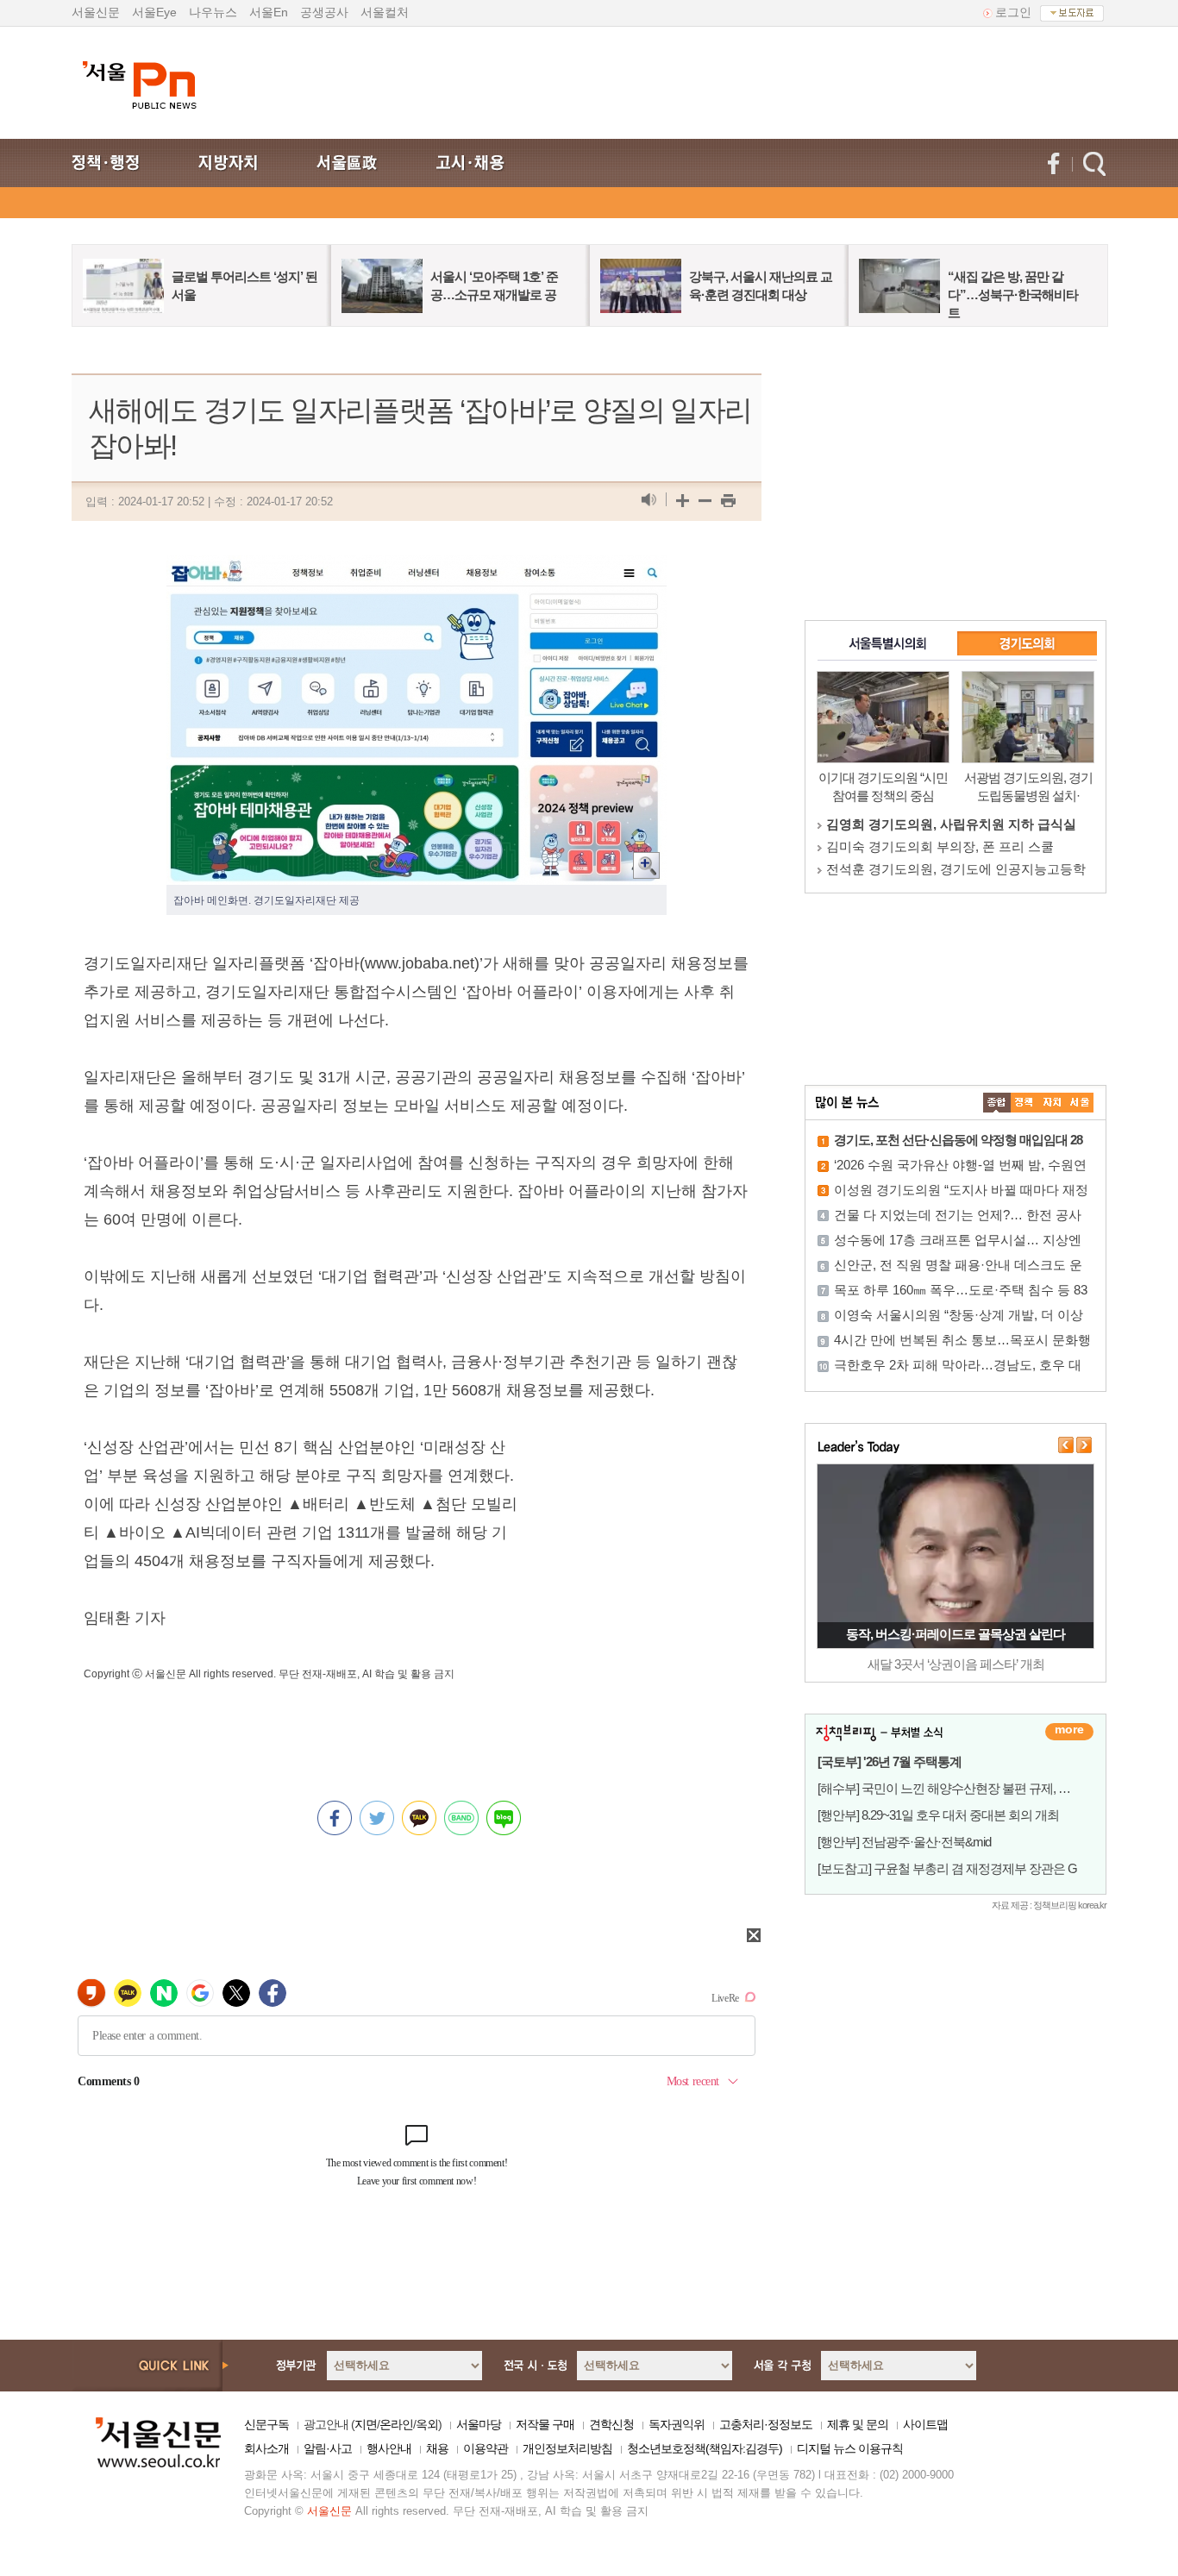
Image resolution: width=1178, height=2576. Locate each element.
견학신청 (611, 2424)
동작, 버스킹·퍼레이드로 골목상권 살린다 (956, 1634)
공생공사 (324, 12)
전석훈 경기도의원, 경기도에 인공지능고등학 (956, 869)
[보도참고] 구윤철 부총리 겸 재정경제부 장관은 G (947, 1868)
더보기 (1069, 1732)
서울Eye (154, 12)
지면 (366, 2424)
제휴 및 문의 (858, 2424)
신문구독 (266, 2424)
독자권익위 (677, 2424)
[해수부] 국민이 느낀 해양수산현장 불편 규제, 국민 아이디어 (975, 1788)
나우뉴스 (213, 12)
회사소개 (266, 2448)
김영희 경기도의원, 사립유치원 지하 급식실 (951, 824)
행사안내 (389, 2448)
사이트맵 (925, 2424)
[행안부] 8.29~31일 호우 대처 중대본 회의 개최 (938, 1815)
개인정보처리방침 (567, 2448)
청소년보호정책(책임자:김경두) (705, 2448)
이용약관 (486, 2448)
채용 (437, 2448)
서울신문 (96, 12)
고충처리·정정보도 (766, 2424)
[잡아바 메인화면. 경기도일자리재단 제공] (417, 569)
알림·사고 (328, 2448)
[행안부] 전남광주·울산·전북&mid (904, 1842)
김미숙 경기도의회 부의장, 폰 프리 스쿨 (940, 846)
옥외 (427, 2424)
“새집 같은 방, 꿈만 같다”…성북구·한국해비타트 (1013, 295)
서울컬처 (385, 12)
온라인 (396, 2424)
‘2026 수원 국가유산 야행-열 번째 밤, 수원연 (960, 1165)
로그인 (1013, 12)
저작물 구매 (545, 2424)
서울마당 (479, 2424)
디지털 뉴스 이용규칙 (850, 2448)
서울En (269, 12)
